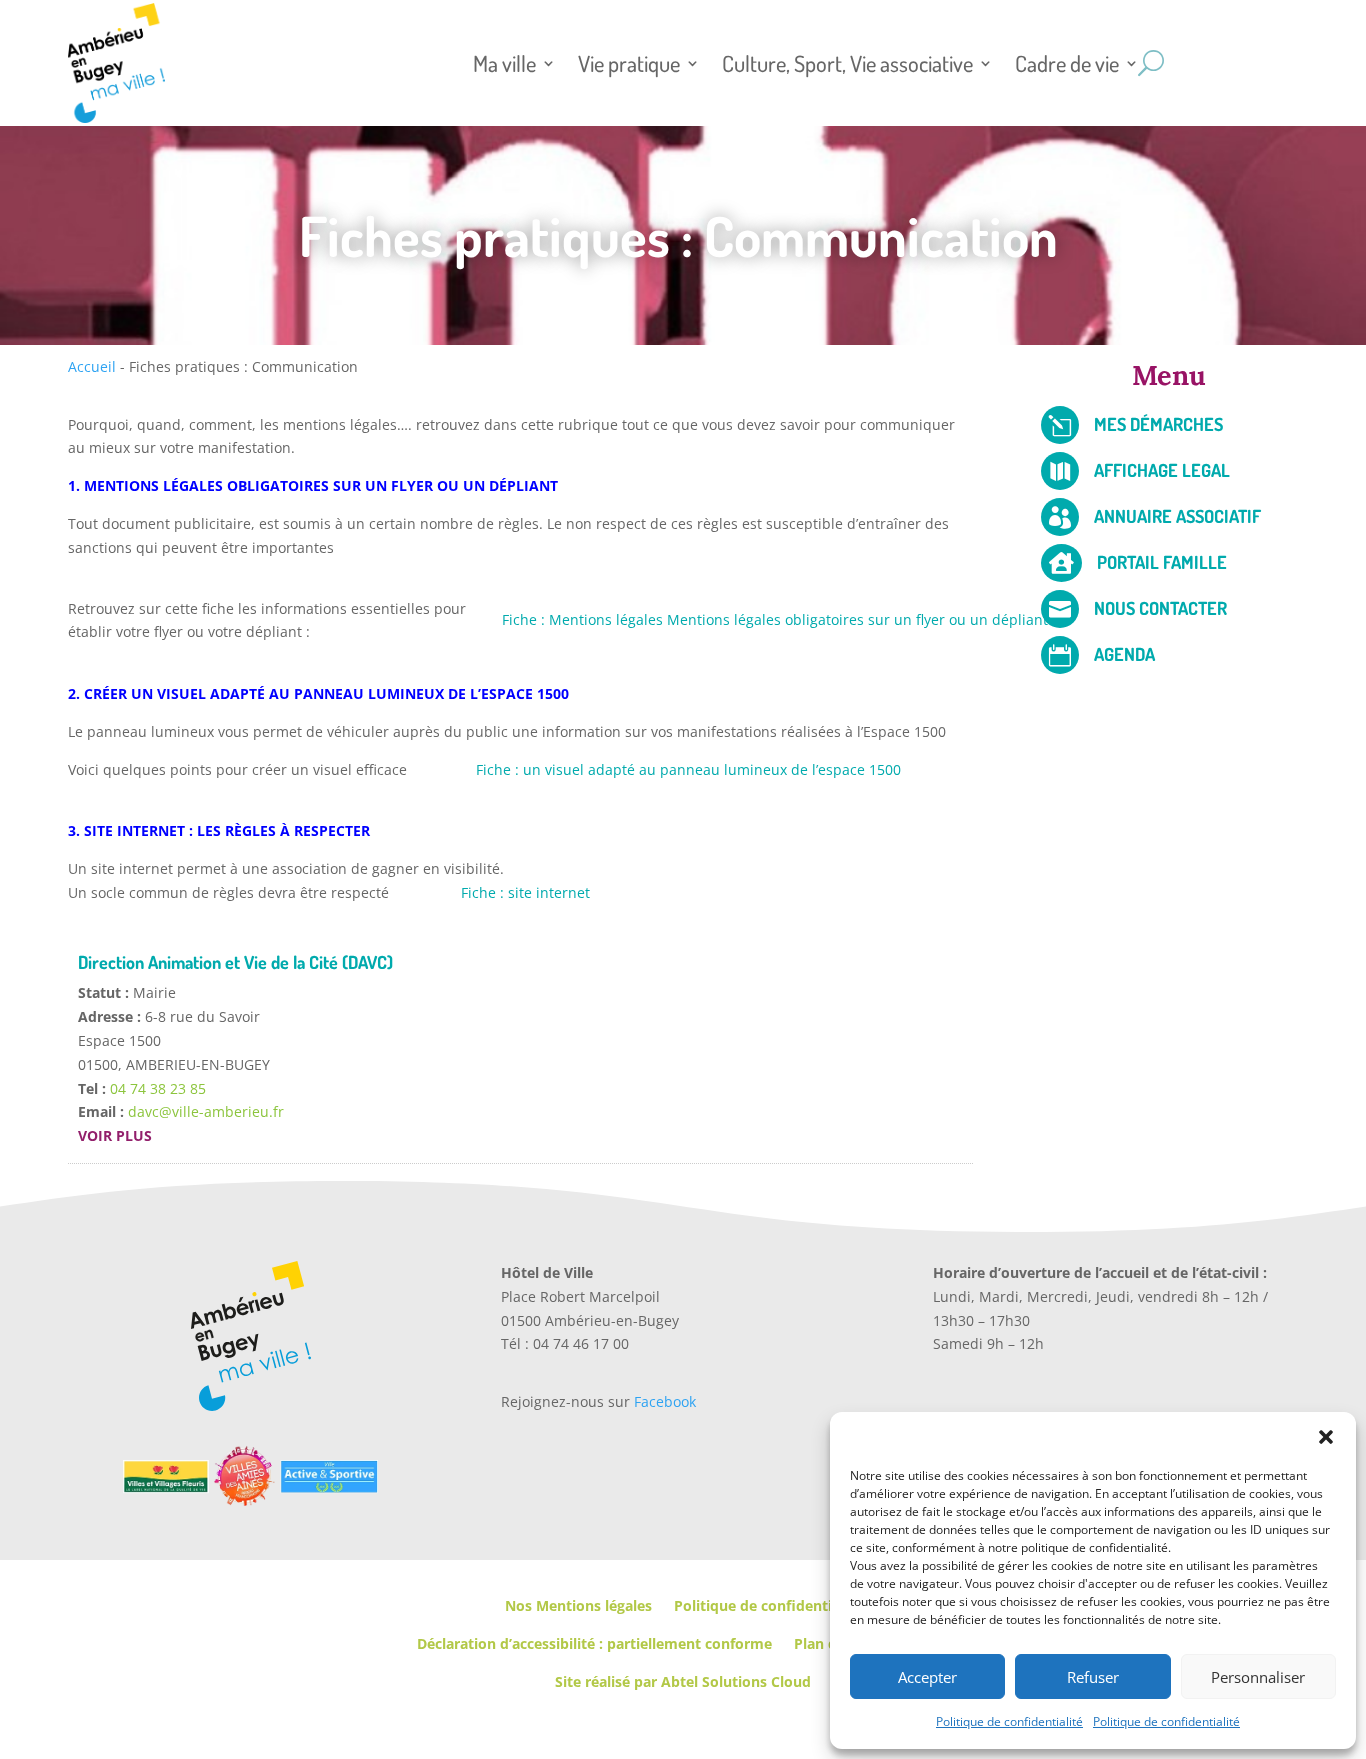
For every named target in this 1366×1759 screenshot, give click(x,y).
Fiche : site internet (525, 892)
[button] (1326, 1437)
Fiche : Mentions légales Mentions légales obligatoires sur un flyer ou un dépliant (775, 619)
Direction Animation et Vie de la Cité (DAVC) (235, 962)
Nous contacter (1160, 608)
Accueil (92, 366)
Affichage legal (1162, 470)
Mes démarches (1158, 424)
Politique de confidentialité (1009, 1721)
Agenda (1124, 654)
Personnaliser (1258, 1677)
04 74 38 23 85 (158, 1088)
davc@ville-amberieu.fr (206, 1111)
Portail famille (1162, 562)
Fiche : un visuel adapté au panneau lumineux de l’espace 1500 (688, 769)
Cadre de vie (1067, 63)
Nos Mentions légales (578, 1605)
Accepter (927, 1677)
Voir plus (115, 1135)
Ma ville (504, 63)
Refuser (1093, 1677)
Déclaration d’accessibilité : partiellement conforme (594, 1643)
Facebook (665, 1401)
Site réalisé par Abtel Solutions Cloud (683, 1681)
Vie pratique (629, 63)
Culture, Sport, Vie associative (847, 63)
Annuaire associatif (1177, 516)
